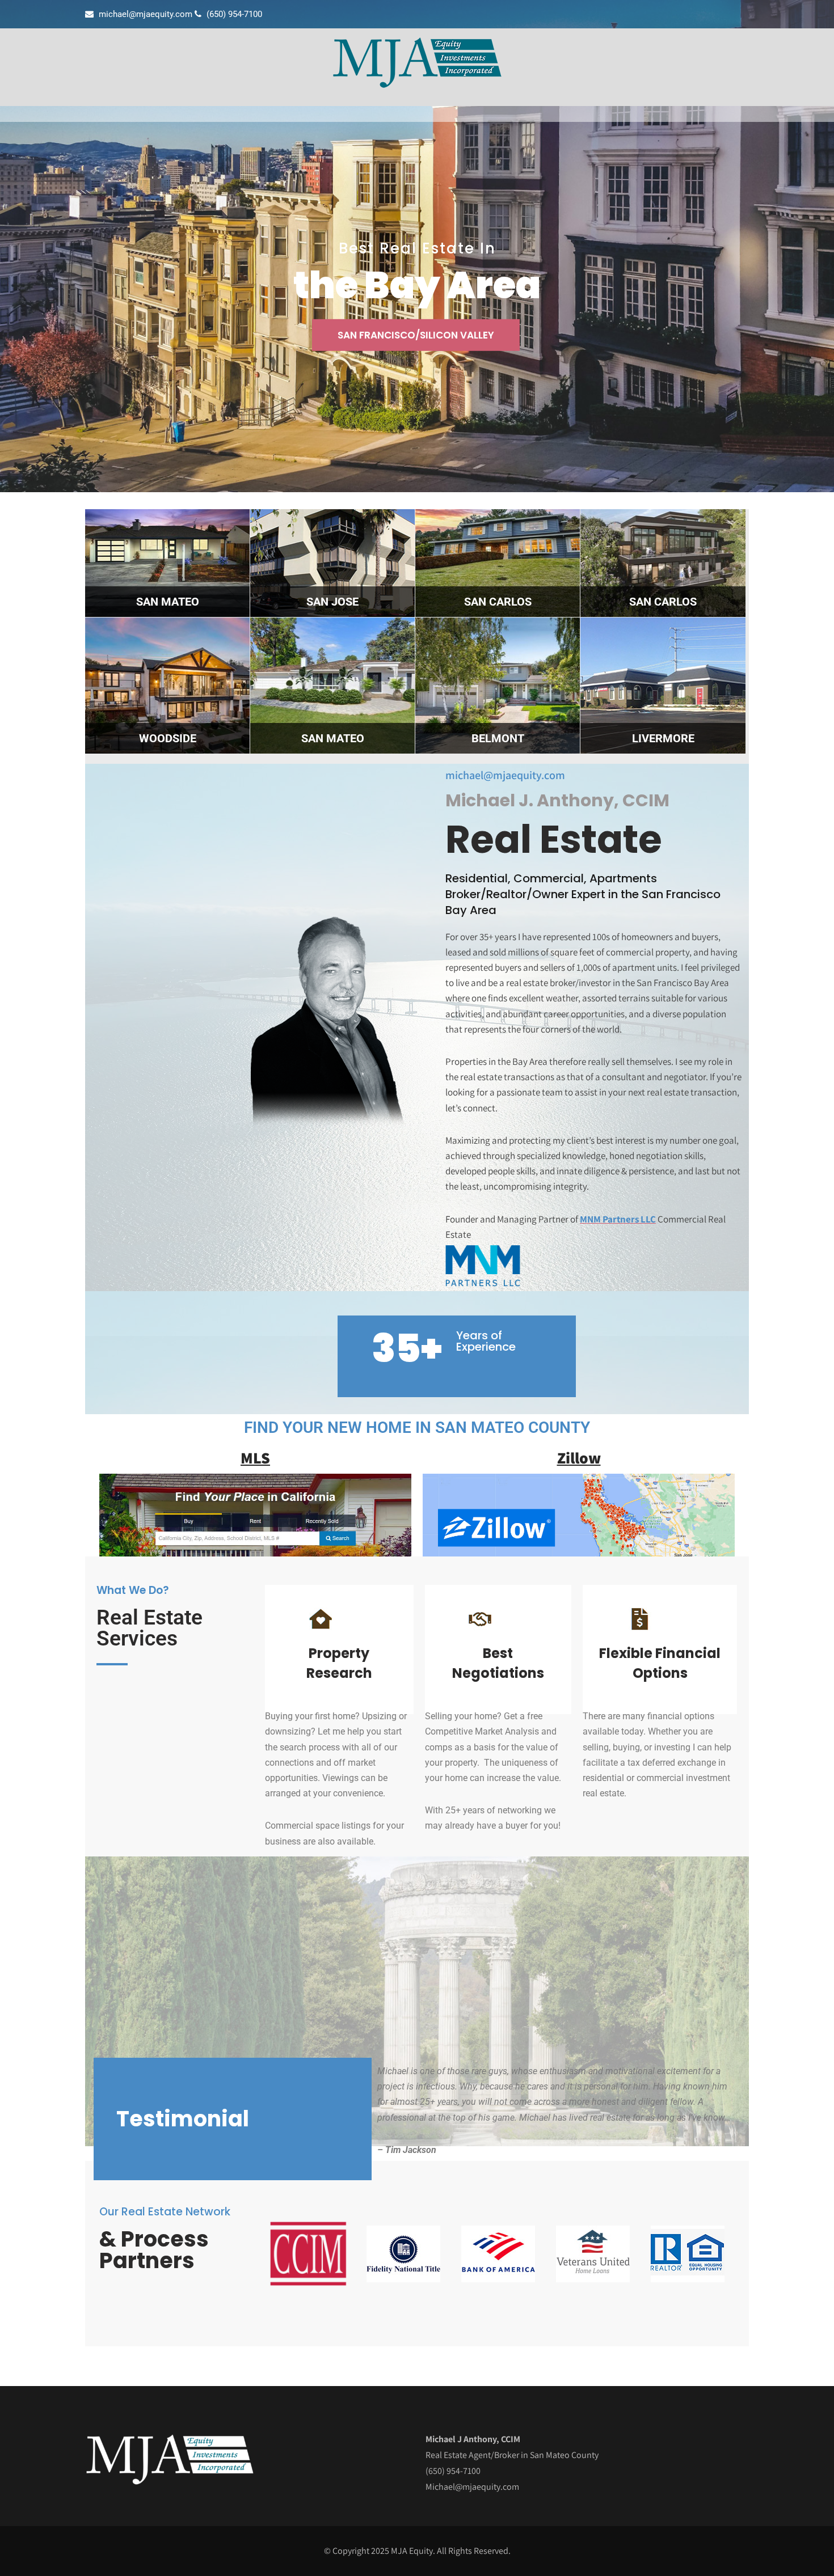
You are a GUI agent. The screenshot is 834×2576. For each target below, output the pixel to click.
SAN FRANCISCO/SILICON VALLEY (416, 335)
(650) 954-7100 (453, 2471)
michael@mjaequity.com (505, 775)
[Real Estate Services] (417, 85)
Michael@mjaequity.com (472, 2487)
